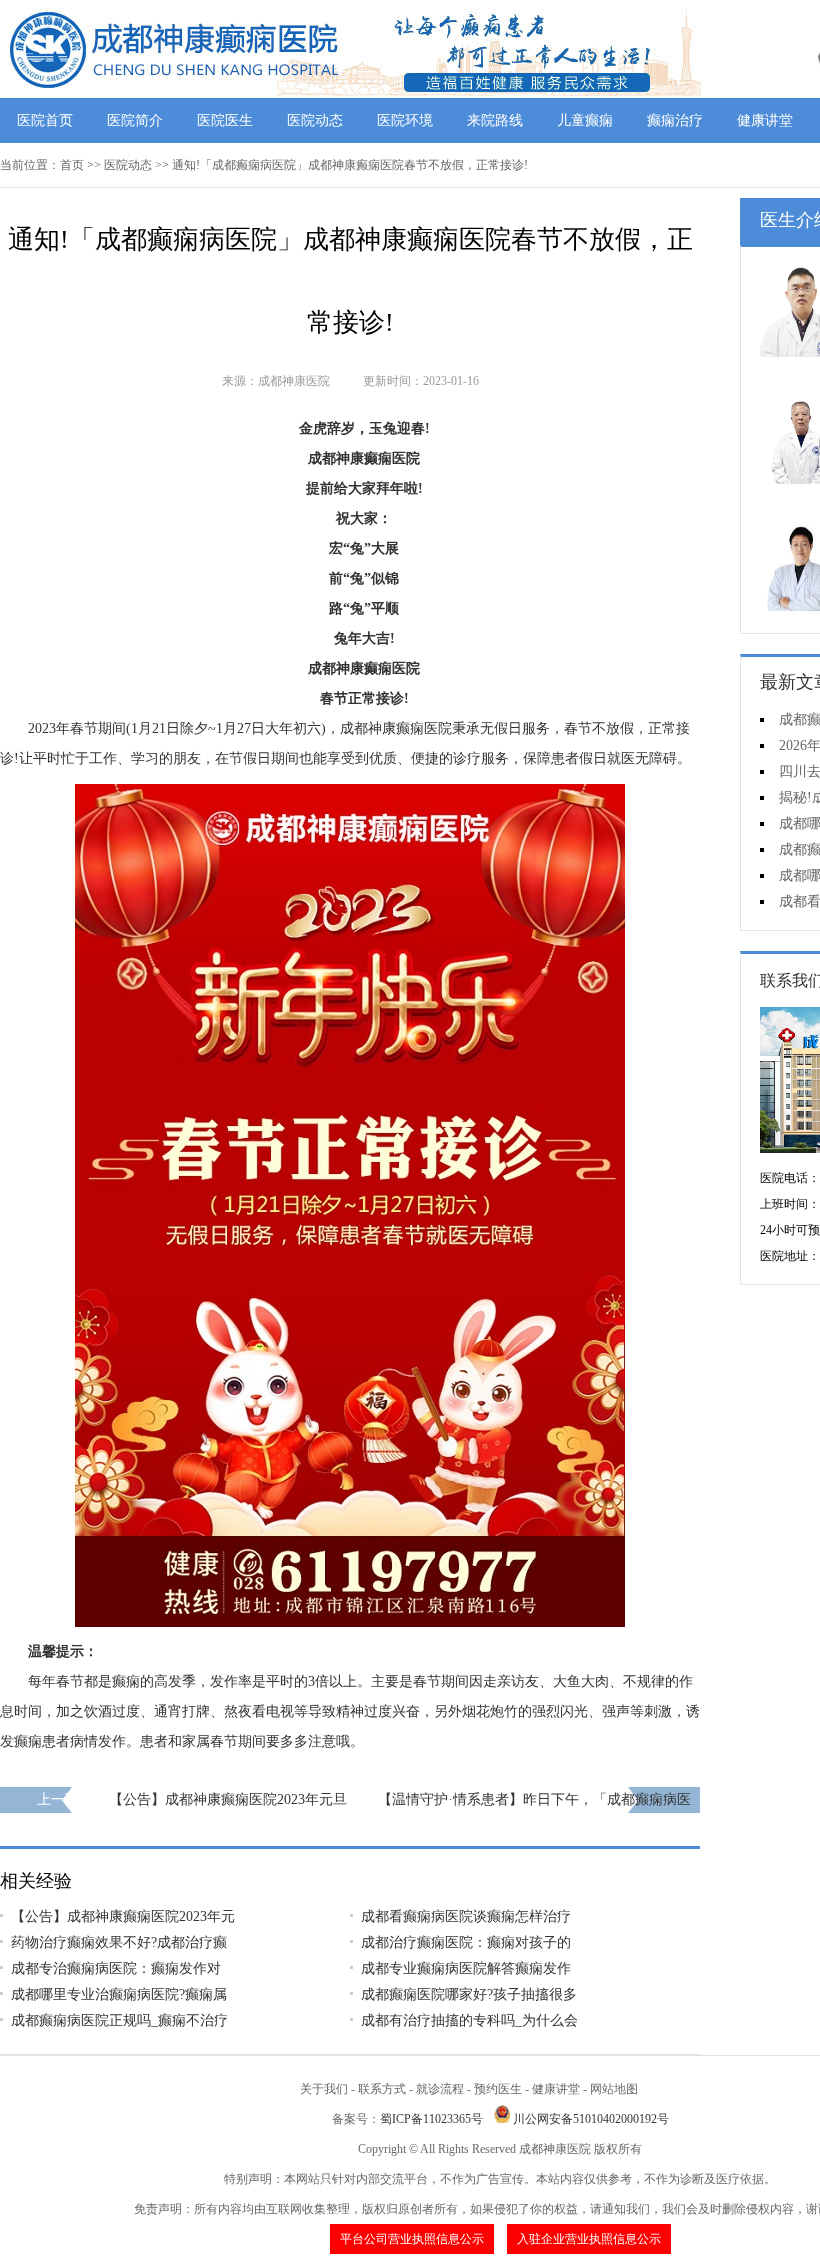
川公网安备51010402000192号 (591, 2119)
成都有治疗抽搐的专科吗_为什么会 (469, 2020)
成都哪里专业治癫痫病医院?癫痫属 (119, 1994)
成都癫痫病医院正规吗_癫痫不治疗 (119, 2020)
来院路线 (495, 120)
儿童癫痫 (585, 120)
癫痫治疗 (675, 120)
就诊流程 (440, 2089)
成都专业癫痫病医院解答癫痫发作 (466, 1968)
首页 (72, 165)
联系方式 (382, 2089)
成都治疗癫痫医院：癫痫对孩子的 (466, 1942)
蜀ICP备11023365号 (431, 2119)
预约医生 (498, 2089)
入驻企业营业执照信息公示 (589, 2239)
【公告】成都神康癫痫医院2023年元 (123, 1916)
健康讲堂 (765, 120)
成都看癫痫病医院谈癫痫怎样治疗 (466, 1916)
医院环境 (405, 120)
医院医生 (225, 120)
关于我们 (324, 2089)
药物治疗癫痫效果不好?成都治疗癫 (119, 1942)
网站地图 (614, 2089)
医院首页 (45, 120)
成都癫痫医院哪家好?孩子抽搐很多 (469, 1994)
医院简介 (135, 120)
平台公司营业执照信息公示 (412, 2239)
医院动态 (315, 120)
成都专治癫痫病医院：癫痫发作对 (116, 1968)
